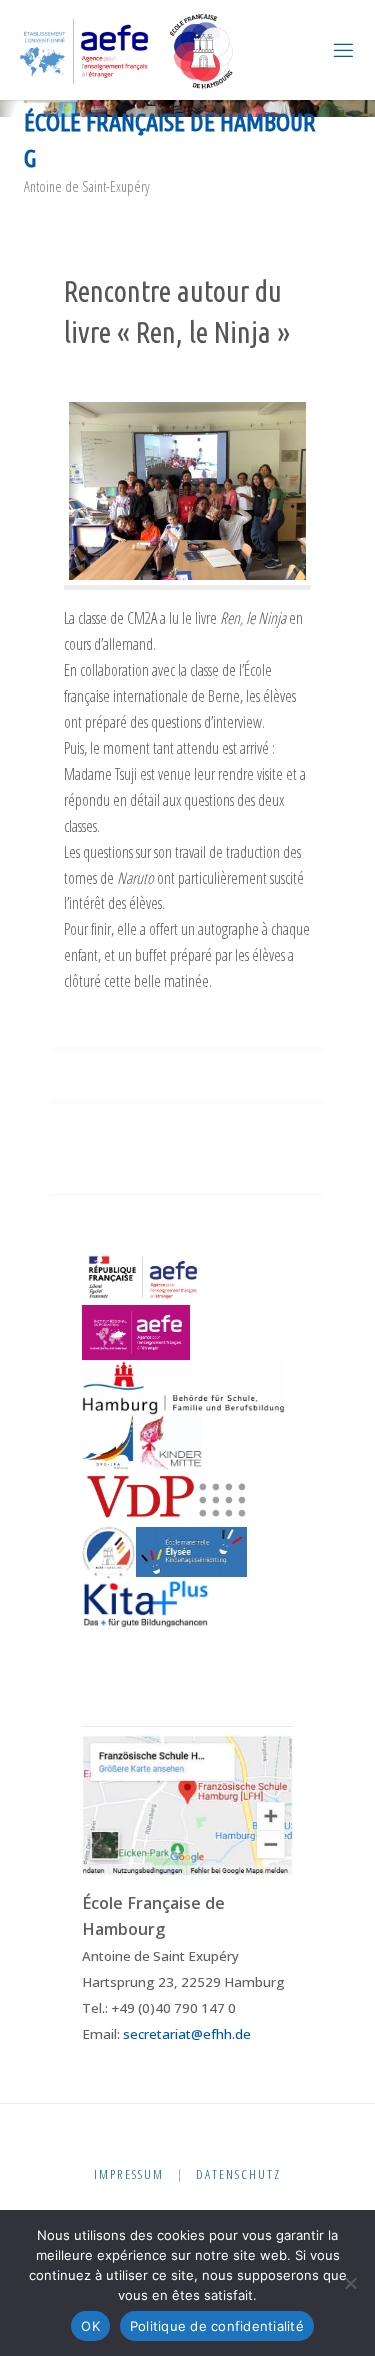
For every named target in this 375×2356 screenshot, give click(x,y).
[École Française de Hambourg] (127, 50)
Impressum (129, 2174)
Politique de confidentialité (217, 2326)
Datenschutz (238, 2174)
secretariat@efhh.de (187, 2034)
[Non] (350, 2283)
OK (90, 2326)
